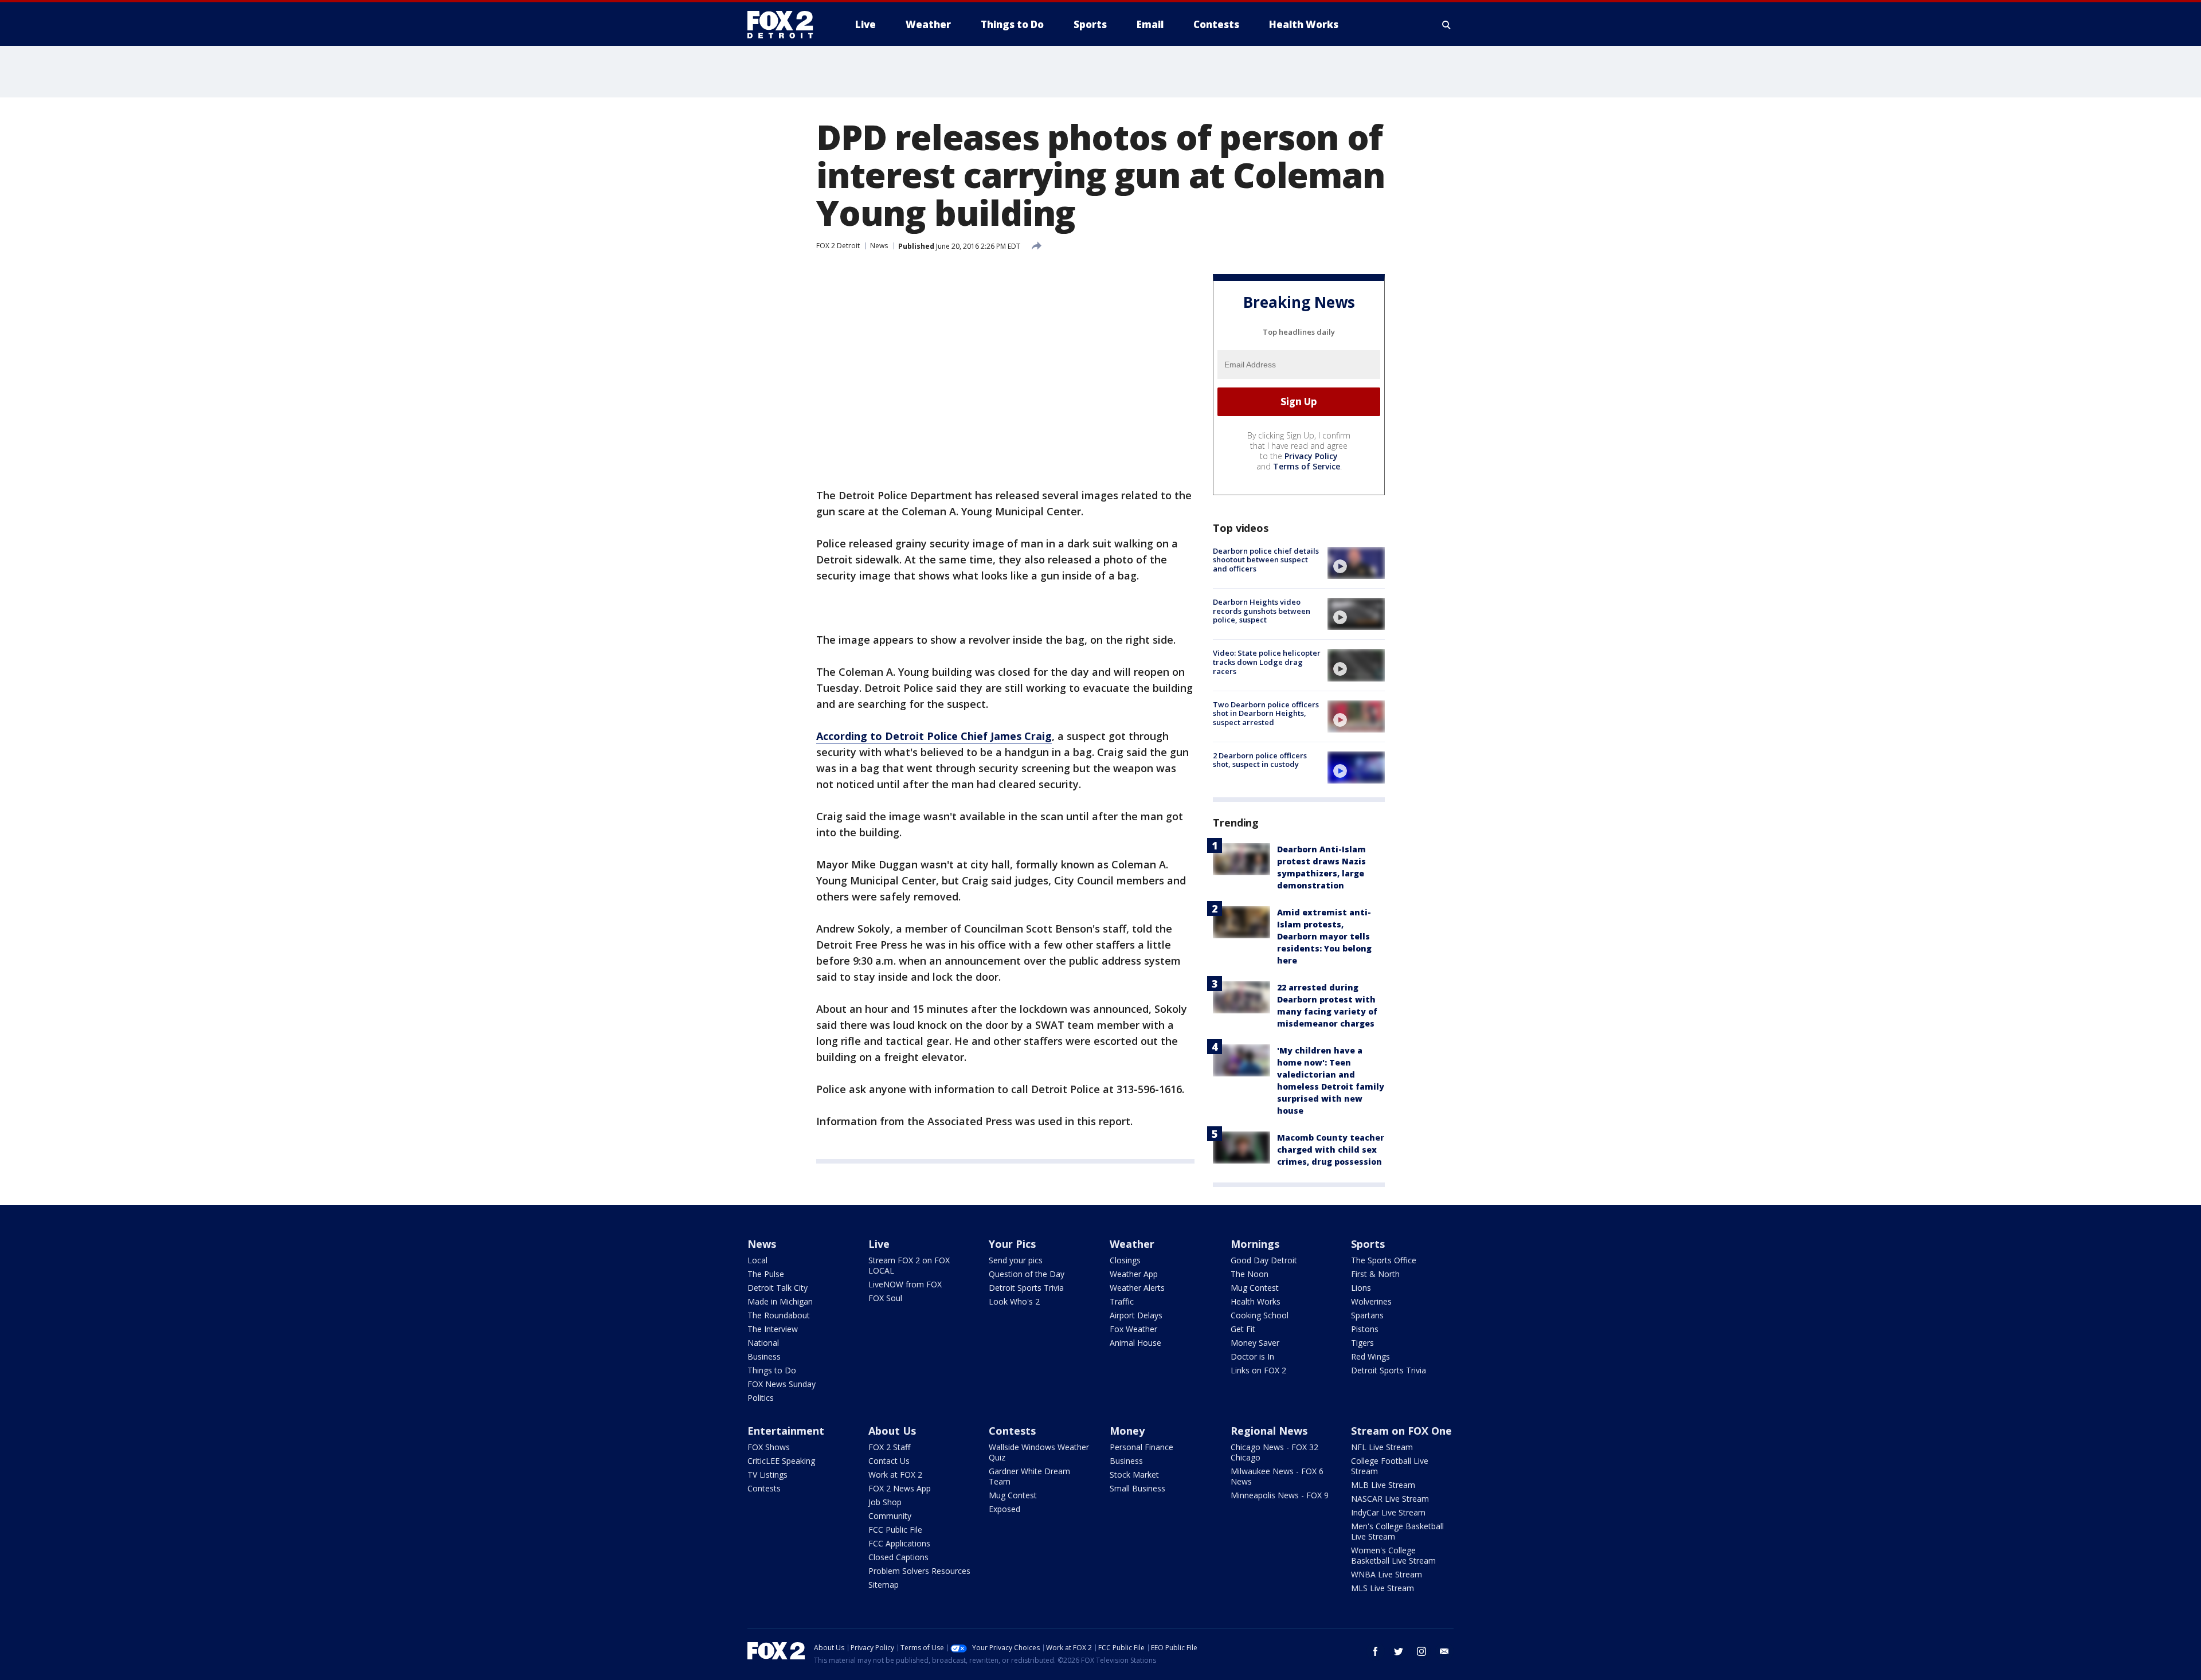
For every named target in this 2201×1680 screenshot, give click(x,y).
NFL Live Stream (1382, 1447)
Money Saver (1255, 1343)
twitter (1399, 1651)
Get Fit (1243, 1329)
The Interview (773, 1329)
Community (890, 1516)
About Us (892, 1431)
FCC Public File (895, 1530)
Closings (1125, 1260)
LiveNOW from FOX (905, 1284)
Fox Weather (1133, 1329)
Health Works (1256, 1301)
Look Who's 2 (1014, 1301)
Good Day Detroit (1264, 1260)
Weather (1132, 1244)
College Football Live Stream (1390, 1466)
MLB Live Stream (1383, 1485)
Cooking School (1260, 1315)
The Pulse (766, 1274)
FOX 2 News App (900, 1488)
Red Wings (1370, 1356)
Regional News (1269, 1431)
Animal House (1135, 1343)
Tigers (1362, 1343)
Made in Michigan (780, 1301)
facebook (1376, 1651)
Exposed (1004, 1509)
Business (764, 1356)
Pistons (1365, 1329)
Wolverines (1371, 1301)
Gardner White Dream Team (1029, 1476)
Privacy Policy (1311, 456)
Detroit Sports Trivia (1026, 1288)
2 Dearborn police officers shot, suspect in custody (1260, 760)
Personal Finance (1141, 1447)
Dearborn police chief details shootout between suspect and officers (1266, 560)
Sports (1368, 1244)
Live (879, 1244)
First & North (1375, 1274)
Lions (1361, 1288)
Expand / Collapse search (1447, 25)
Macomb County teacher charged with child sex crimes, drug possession (1331, 1150)
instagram (1421, 1651)
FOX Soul (885, 1298)
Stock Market (1134, 1475)
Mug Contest (1255, 1288)
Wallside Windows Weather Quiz (1039, 1452)
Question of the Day (1027, 1274)
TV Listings (767, 1475)
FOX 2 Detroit (838, 246)
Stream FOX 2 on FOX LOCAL (909, 1265)
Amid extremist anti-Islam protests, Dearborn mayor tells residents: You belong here (1324, 936)
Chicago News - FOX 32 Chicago (1274, 1452)
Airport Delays (1136, 1315)
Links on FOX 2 (1258, 1370)
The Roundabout (779, 1315)
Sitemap (884, 1585)
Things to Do (772, 1370)
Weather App (1134, 1274)
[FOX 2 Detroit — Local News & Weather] (785, 25)
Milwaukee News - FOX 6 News (1277, 1476)
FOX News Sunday (782, 1384)
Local (757, 1260)
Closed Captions (898, 1557)
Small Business (1137, 1488)
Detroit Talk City (778, 1288)
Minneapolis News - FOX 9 (1280, 1495)
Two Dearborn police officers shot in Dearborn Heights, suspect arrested (1266, 713)
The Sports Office (1384, 1260)
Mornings (1255, 1244)
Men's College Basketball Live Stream (1397, 1531)
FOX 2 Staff (889, 1447)
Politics (761, 1398)
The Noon (1250, 1274)
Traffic (1122, 1301)
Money (1127, 1431)
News (879, 246)
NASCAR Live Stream (1390, 1499)
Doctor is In (1252, 1356)
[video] (1356, 563)
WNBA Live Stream (1387, 1574)
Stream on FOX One (1401, 1431)
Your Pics (1012, 1244)
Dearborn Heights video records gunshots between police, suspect (1262, 611)
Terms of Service (1307, 466)
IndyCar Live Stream (1388, 1512)
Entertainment (786, 1431)
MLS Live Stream (1383, 1588)
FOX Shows (769, 1447)
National (763, 1343)
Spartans (1367, 1315)
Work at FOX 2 (895, 1475)
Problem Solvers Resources (919, 1571)
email (1444, 1651)
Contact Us (889, 1461)
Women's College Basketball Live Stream (1393, 1555)
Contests (764, 1488)
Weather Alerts (1137, 1288)
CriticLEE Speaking (781, 1461)
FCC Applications (899, 1543)
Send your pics (1016, 1260)
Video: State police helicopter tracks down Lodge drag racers (1267, 662)
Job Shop (885, 1502)
